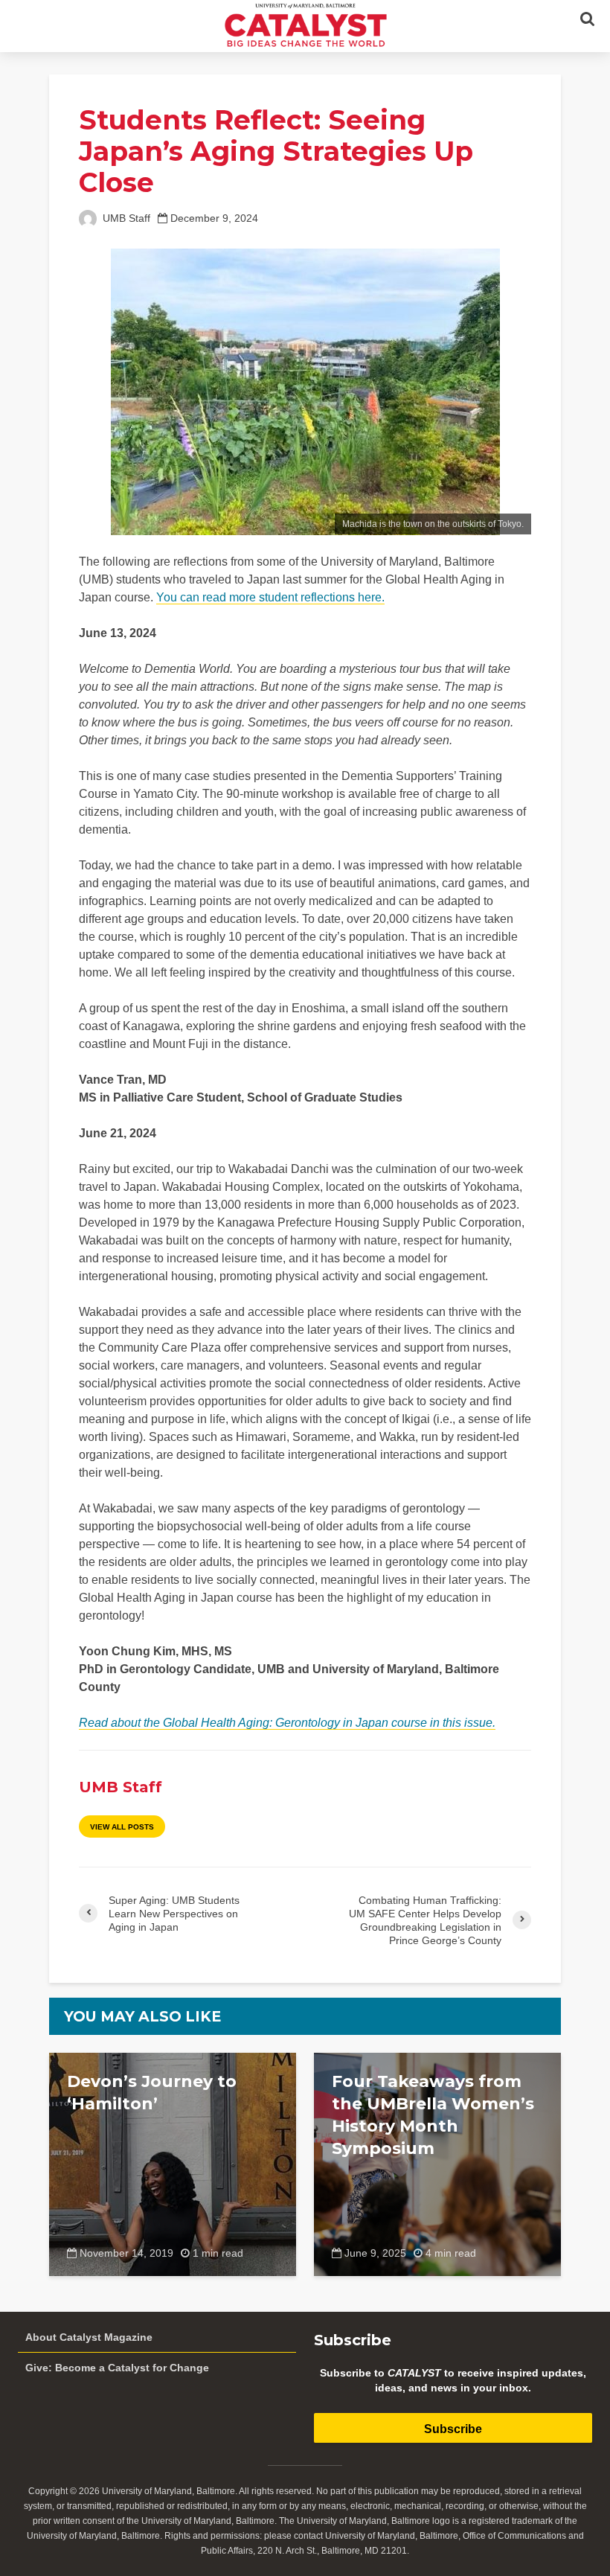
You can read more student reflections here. (270, 597)
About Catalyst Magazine (89, 2337)
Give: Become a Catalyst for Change (117, 2368)
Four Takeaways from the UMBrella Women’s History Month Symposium (433, 2115)
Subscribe (453, 2429)
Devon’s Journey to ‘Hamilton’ (152, 2093)
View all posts (122, 1827)
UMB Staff (125, 218)
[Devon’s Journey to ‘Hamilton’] (173, 2163)
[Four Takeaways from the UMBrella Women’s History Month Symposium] (437, 2163)
